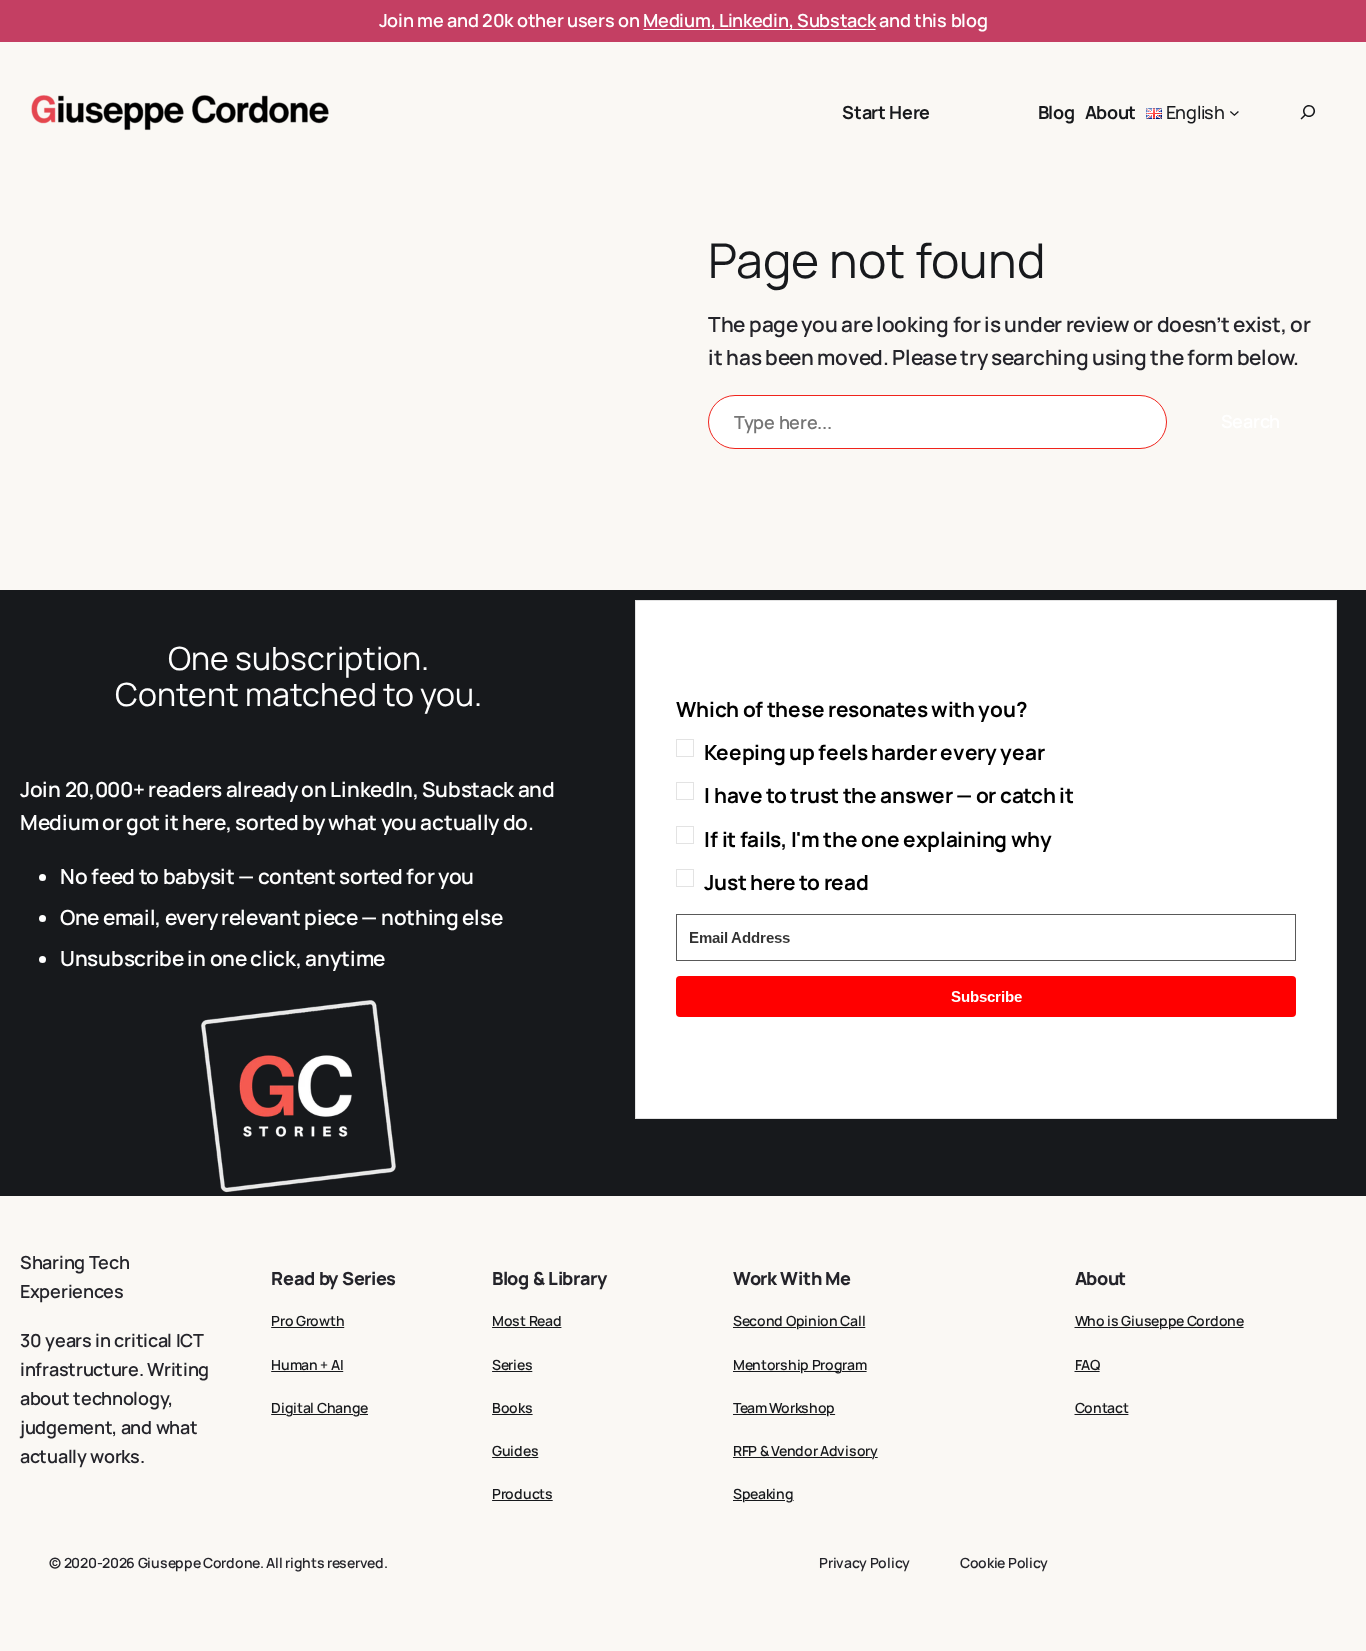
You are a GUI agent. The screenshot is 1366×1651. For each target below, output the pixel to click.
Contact (1102, 1407)
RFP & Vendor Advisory (805, 1450)
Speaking (763, 1493)
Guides (515, 1450)
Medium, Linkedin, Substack (759, 20)
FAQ (1087, 1364)
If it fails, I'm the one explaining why (877, 839)
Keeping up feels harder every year (874, 752)
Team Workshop (784, 1407)
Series (512, 1364)
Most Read (526, 1320)
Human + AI (307, 1364)
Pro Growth (307, 1320)
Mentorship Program (800, 1364)
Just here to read (786, 882)
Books (512, 1407)
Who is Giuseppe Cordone (1159, 1320)
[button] (986, 796)
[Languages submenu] (1234, 112)
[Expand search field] (1308, 112)
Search (1250, 421)
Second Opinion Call (799, 1320)
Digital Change (319, 1407)
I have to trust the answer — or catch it (888, 795)
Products (522, 1493)
